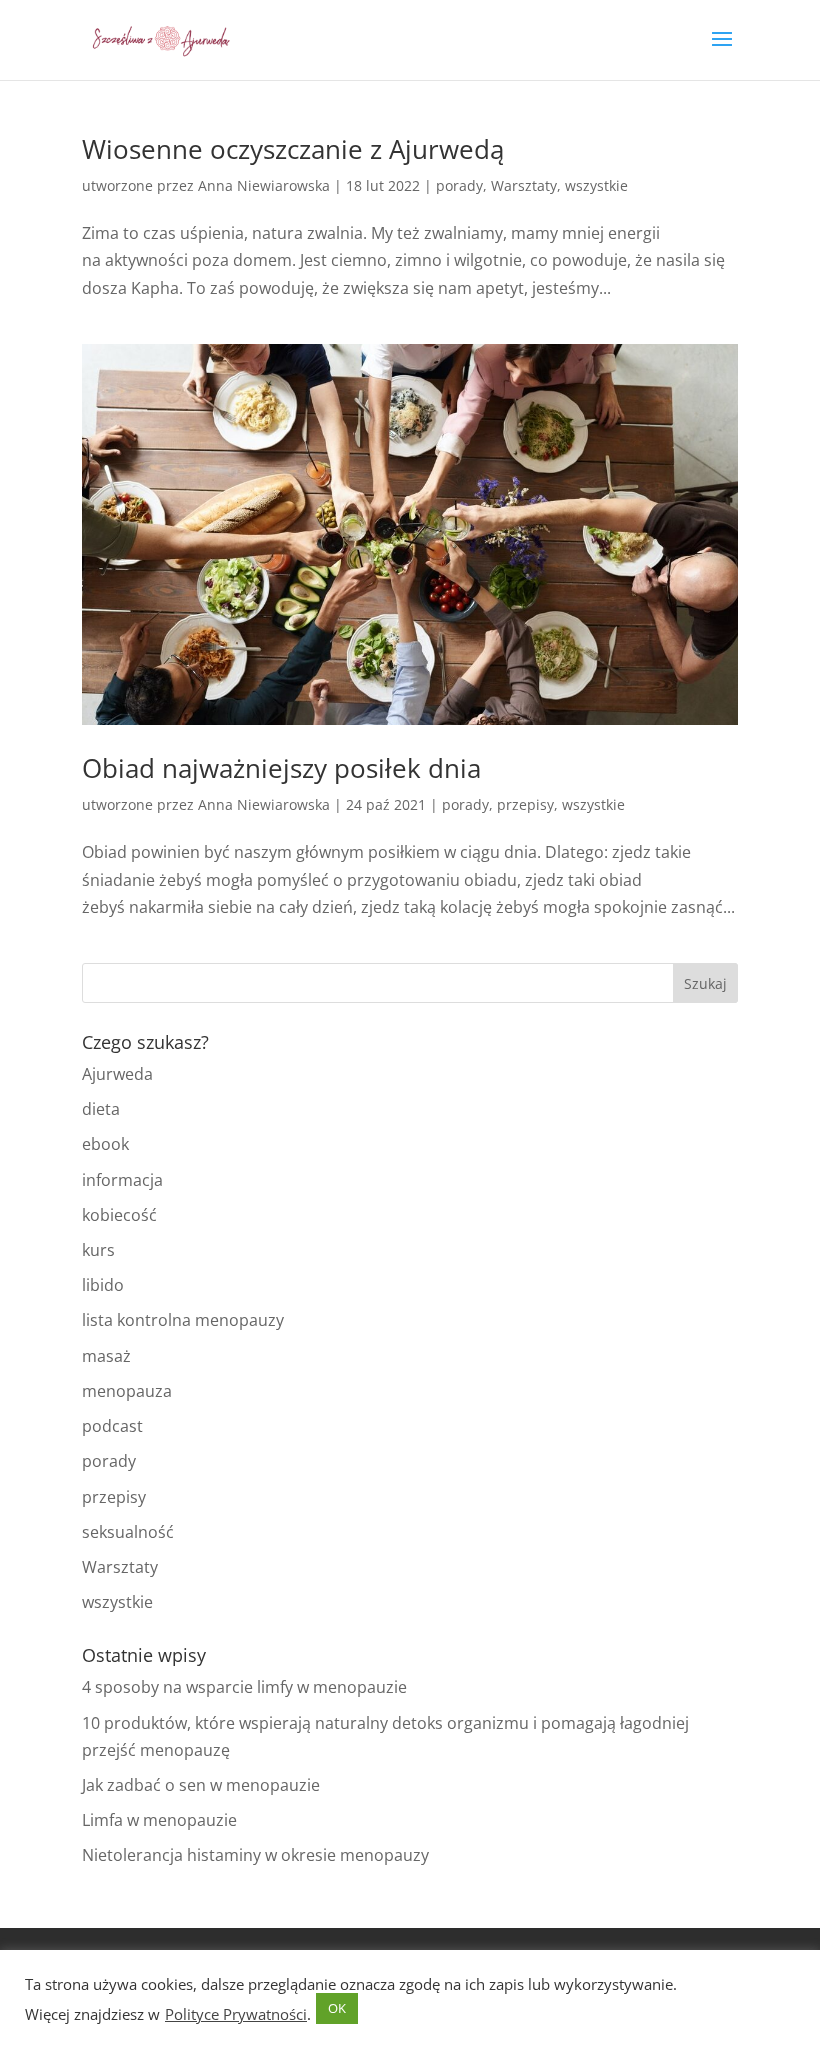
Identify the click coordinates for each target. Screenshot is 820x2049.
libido (103, 1285)
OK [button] (337, 2008)
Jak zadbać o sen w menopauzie (201, 1785)
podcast (112, 1426)
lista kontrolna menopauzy (183, 1320)
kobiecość (119, 1215)
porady (459, 185)
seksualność (128, 1532)
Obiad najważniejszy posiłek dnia (281, 768)
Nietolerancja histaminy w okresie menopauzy (255, 1855)
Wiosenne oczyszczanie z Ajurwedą (293, 149)
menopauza (127, 1391)
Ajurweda (117, 1074)
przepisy (525, 804)
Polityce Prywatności (236, 2014)
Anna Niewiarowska (264, 185)
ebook (105, 1144)
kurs (98, 1250)
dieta (101, 1109)
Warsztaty (524, 185)
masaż (106, 1356)
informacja (122, 1180)
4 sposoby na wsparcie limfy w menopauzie (244, 1687)
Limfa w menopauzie (159, 1820)
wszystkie (596, 185)
